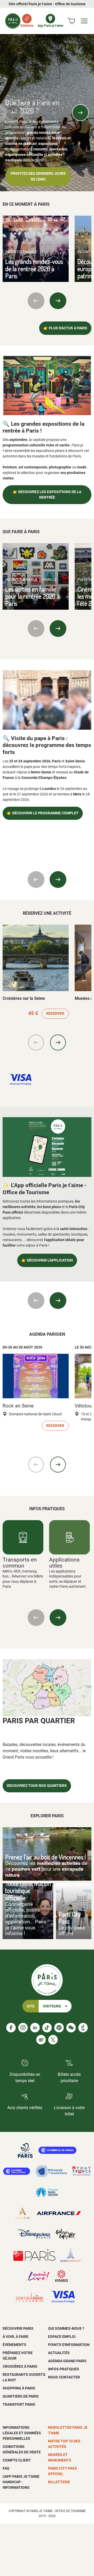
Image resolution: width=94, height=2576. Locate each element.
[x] (53, 2040)
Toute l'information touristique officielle (28, 1891)
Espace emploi (62, 2337)
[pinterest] (59, 2028)
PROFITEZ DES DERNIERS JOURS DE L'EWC (38, 176)
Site (31, 2006)
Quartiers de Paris (21, 2396)
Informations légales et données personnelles (22, 2433)
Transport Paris (19, 2404)
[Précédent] (14, 113)
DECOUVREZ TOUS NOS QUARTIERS (37, 1786)
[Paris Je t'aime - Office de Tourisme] (13, 21)
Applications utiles (64, 1563)
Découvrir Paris (18, 2328)
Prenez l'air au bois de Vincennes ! (46, 1857)
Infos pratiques (64, 2369)
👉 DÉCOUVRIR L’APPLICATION (47, 1260)
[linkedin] (35, 2028)
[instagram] (23, 2028)
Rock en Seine (18, 1406)
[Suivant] (80, 113)
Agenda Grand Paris (67, 2361)
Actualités (59, 2353)
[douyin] (83, 2028)
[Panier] (71, 21)
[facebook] (11, 2028)
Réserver (55, 1014)
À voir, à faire (16, 2337)
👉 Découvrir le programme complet (43, 813)
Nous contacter (64, 2377)
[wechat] (71, 2028)
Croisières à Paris (20, 2366)
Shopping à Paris (19, 2388)
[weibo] (41, 2040)
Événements (14, 2345)
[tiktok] (47, 2028)
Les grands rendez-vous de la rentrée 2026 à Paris (34, 269)
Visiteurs (52, 2006)
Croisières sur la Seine (24, 998)
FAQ (6, 2468)
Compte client (17, 2460)
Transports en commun (20, 1563)
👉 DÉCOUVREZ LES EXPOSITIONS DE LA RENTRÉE (47, 495)
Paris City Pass (70, 1918)
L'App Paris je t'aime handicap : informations (21, 2482)
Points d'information (69, 2345)
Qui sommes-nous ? (66, 2328)
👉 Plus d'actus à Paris (65, 328)
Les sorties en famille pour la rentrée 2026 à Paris (32, 596)
